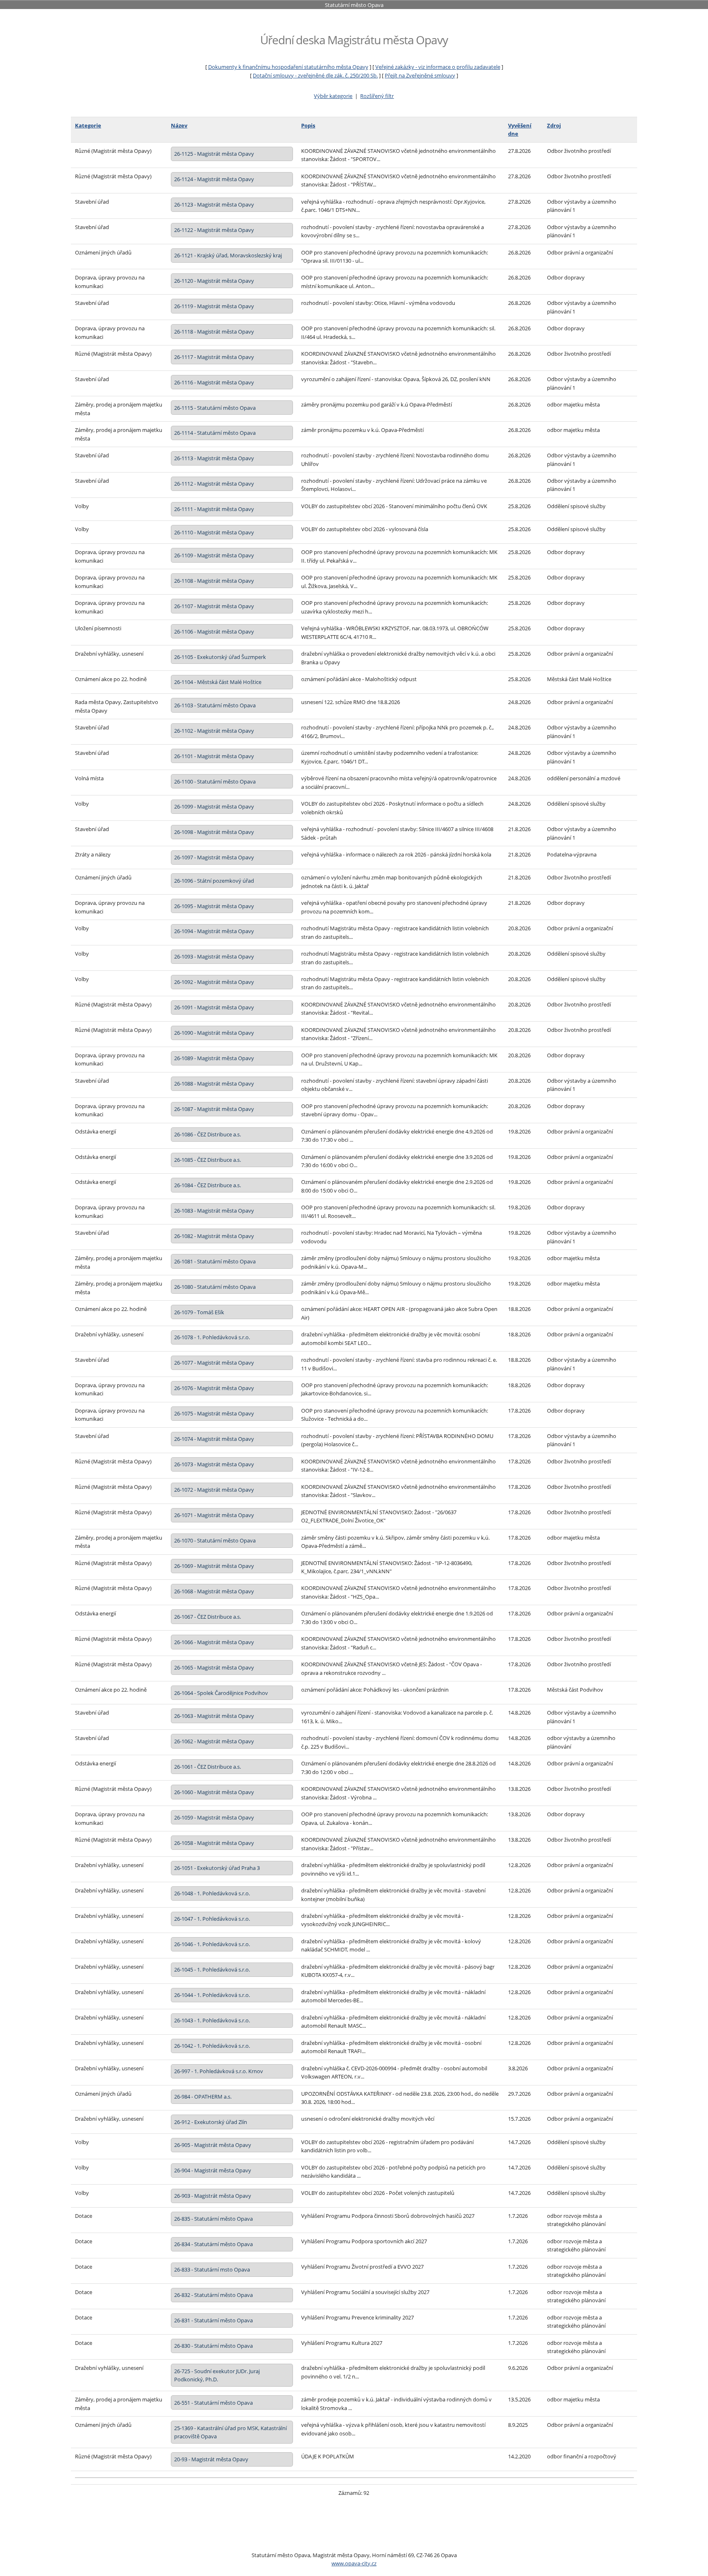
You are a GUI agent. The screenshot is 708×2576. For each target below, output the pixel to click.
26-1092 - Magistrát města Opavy (214, 982)
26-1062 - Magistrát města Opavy (214, 1741)
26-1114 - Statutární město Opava (215, 433)
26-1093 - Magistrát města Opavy (214, 956)
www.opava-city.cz (354, 2563)
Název (179, 125)
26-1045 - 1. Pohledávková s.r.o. (212, 1969)
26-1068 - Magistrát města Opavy (214, 1591)
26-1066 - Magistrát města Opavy (214, 1642)
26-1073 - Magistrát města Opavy (214, 1464)
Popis (308, 125)
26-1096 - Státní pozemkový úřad (214, 881)
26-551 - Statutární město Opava (213, 2403)
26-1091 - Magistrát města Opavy (214, 1007)
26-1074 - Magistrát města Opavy (214, 1439)
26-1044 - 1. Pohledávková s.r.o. (212, 1995)
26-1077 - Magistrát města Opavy (214, 1363)
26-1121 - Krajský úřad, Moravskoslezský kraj (228, 255)
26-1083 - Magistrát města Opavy (214, 1211)
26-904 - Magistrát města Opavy (213, 2170)
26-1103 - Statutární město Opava (215, 705)
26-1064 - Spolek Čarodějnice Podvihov (221, 1693)
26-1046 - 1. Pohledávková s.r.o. (212, 1944)
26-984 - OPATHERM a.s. (203, 2097)
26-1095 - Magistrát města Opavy (214, 906)
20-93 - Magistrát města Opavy (211, 2459)
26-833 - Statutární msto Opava (212, 2269)
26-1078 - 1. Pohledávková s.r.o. (212, 1337)
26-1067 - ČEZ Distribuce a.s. (208, 1617)
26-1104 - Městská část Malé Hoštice (218, 682)
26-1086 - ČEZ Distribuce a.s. (208, 1134)
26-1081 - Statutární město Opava (215, 1261)
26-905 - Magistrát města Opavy (213, 2145)
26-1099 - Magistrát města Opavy (214, 806)
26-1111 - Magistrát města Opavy (214, 509)
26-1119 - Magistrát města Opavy (214, 306)
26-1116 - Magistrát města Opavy (214, 382)
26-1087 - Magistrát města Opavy (214, 1109)
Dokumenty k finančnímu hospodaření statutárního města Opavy (288, 67)
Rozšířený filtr (377, 96)
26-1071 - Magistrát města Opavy (214, 1515)
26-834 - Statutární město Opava (213, 2244)
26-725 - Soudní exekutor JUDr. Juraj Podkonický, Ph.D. (217, 2375)
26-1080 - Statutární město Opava (215, 1287)
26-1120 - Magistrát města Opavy (214, 281)
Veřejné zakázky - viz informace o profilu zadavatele (438, 67)
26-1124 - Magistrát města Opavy (214, 179)
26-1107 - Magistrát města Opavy (214, 606)
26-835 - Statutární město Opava (213, 2219)
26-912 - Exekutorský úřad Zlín (211, 2122)
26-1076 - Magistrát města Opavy (214, 1388)
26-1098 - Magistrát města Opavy (214, 832)
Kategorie (88, 125)
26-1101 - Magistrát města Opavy (214, 756)
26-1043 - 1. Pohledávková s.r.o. (212, 2020)
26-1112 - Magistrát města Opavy (214, 484)
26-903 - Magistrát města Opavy (213, 2196)
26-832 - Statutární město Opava (213, 2295)
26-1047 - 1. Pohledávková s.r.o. (212, 1919)
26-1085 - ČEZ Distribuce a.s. (208, 1160)
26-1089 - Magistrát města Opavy (214, 1058)
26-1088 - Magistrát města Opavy (214, 1084)
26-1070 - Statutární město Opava (215, 1540)
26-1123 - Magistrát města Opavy (214, 204)
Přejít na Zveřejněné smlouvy (420, 75)
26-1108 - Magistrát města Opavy (214, 581)
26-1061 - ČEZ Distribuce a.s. (208, 1767)
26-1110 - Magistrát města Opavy (214, 532)
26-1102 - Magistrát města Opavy (214, 731)
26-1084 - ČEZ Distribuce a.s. (208, 1185)
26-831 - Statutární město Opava (213, 2320)
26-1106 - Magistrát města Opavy (214, 632)
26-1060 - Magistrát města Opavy (214, 1792)
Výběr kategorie (333, 96)
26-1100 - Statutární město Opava (215, 781)
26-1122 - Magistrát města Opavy (214, 230)
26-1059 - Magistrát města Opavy (214, 1817)
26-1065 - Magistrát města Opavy (214, 1667)
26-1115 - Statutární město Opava (215, 408)
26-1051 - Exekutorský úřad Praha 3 (217, 1868)
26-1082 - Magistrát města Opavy (214, 1236)
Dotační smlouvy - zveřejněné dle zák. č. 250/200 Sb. (315, 75)
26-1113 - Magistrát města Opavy (214, 458)
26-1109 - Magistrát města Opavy (214, 555)
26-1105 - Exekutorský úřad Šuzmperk (220, 657)
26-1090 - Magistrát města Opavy (214, 1033)
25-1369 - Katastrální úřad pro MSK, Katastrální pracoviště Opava (230, 2432)
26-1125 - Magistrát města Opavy (214, 154)
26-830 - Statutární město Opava (213, 2346)
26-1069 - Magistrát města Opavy (214, 1566)
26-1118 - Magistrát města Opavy (214, 332)
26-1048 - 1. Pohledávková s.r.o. (212, 1893)
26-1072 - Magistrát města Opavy (214, 1490)
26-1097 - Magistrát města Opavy (214, 857)
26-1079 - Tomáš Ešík (199, 1312)
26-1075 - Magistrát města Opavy (214, 1413)
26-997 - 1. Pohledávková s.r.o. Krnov (219, 2071)
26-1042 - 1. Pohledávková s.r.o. (212, 2046)
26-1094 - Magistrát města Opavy (214, 931)
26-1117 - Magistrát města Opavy (214, 357)
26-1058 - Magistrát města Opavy (214, 1843)
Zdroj (554, 125)
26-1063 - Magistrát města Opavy (214, 1716)
